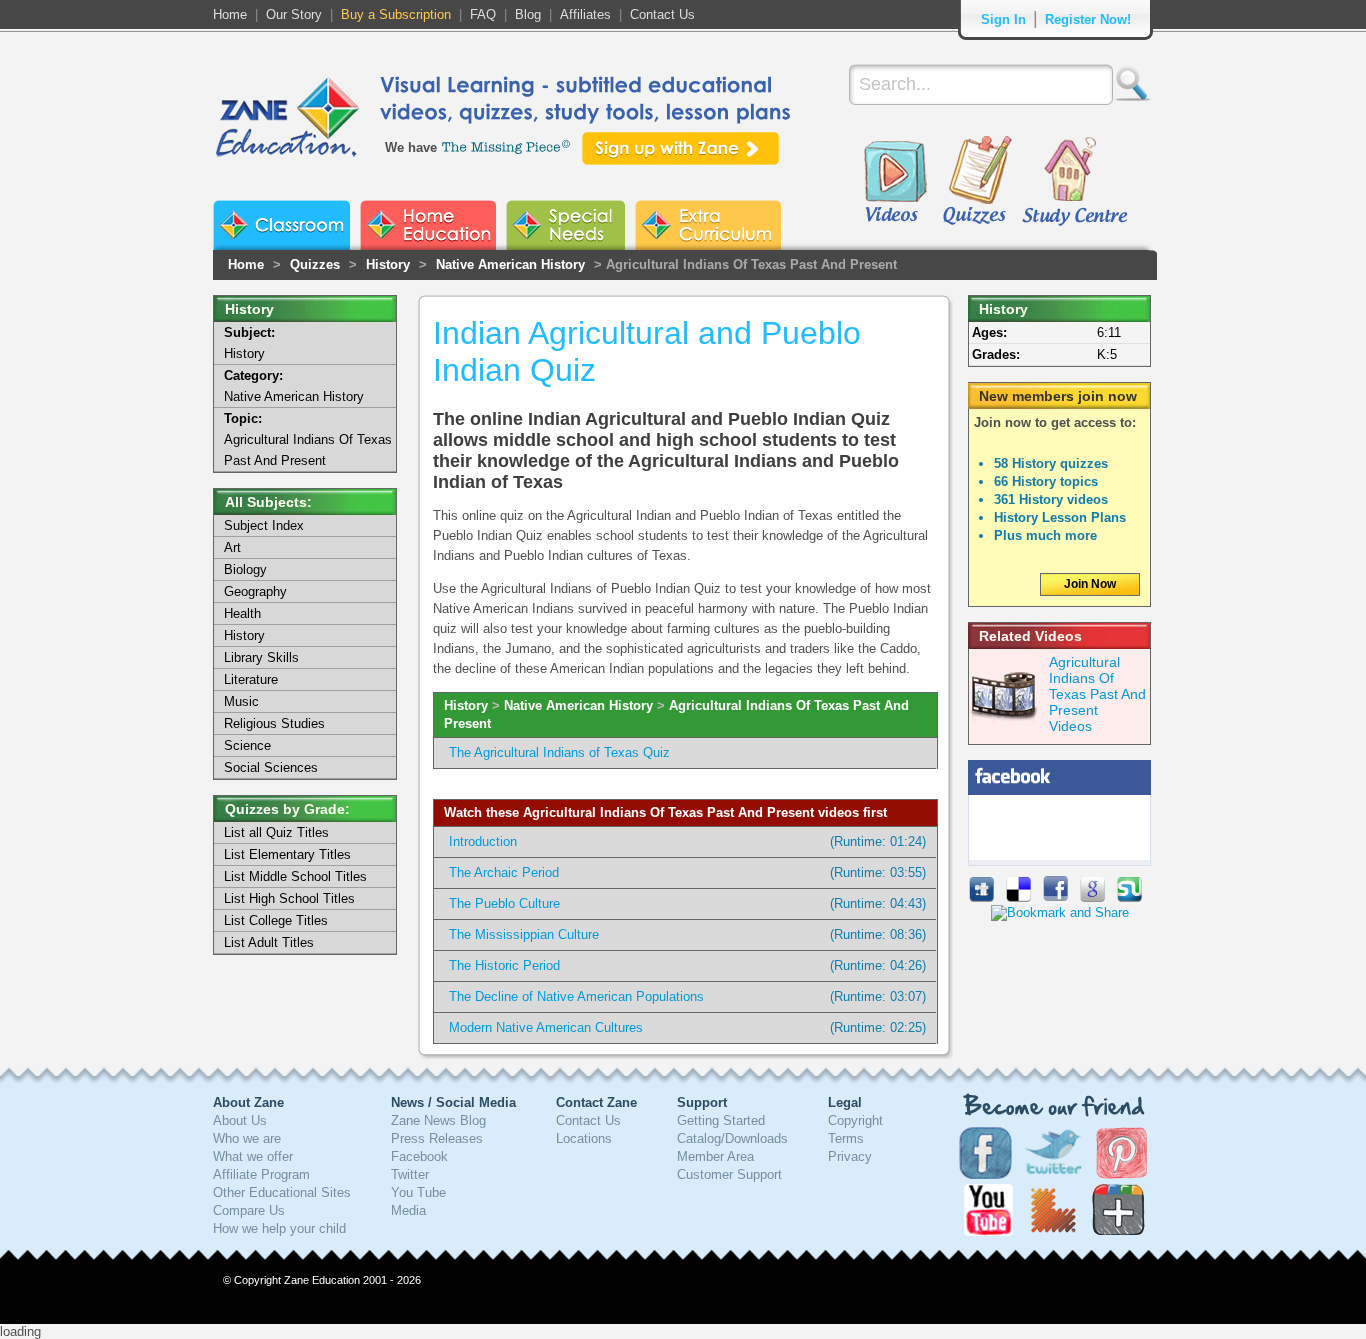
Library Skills (261, 657)
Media (408, 1210)
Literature (251, 679)
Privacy (850, 1156)
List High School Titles (289, 898)
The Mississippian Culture (524, 934)
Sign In (1003, 19)
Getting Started (721, 1120)
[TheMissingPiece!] (507, 145)
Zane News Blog (438, 1120)
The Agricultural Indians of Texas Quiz (559, 752)
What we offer (253, 1156)
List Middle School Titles (295, 876)
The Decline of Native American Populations (576, 996)
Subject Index (264, 525)
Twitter (410, 1174)
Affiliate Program (261, 1174)
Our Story (294, 14)
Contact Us (662, 14)
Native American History (510, 264)
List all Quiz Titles (276, 832)
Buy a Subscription (396, 14)
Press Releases (437, 1138)
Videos (895, 182)
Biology (245, 569)
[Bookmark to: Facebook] (1055, 897)
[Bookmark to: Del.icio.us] (1018, 897)
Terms (846, 1138)
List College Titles (276, 920)
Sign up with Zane (680, 148)
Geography (255, 591)
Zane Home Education (428, 225)
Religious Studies (274, 723)
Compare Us (249, 1210)
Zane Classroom (281, 225)
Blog (528, 14)
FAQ (483, 14)
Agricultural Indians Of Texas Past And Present (308, 439)
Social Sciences (271, 767)
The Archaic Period (504, 872)
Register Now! (1088, 19)
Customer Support (729, 1174)
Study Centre (1074, 182)
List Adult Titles (269, 942)
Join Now (1090, 584)
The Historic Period (504, 965)
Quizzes (977, 182)
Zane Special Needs (565, 225)
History (388, 264)
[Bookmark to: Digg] (981, 897)
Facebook (419, 1156)
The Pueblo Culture (504, 903)
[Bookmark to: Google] (1092, 897)
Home (230, 14)
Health (242, 613)
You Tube (418, 1192)
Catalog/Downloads (732, 1138)
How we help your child (279, 1228)
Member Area (715, 1156)
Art (232, 547)
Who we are (247, 1138)
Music (241, 701)
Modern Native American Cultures (546, 1027)
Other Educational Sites (282, 1192)
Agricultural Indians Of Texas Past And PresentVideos (1097, 694)
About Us (240, 1120)
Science (247, 745)
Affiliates (585, 14)
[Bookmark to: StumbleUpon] (1129, 897)
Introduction (483, 841)
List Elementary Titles (287, 854)
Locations (584, 1138)
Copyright (855, 1120)
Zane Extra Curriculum (708, 225)
